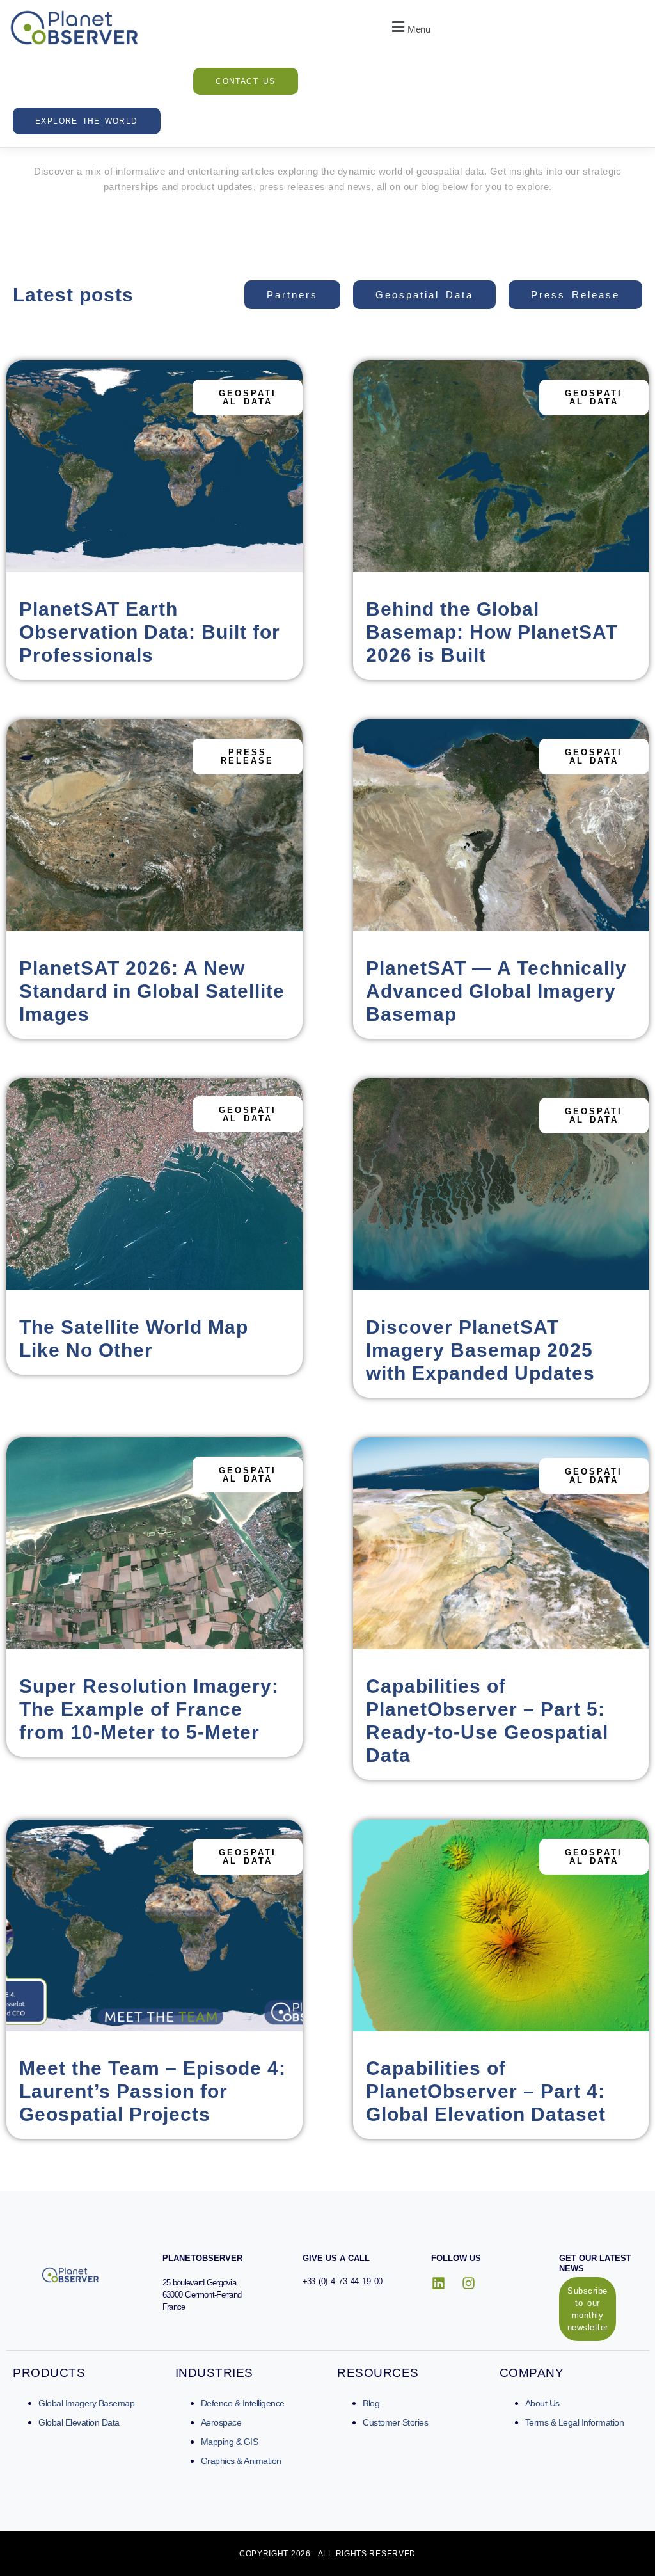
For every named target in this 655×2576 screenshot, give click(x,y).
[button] (409, 28)
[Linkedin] (439, 2284)
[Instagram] (468, 2284)
